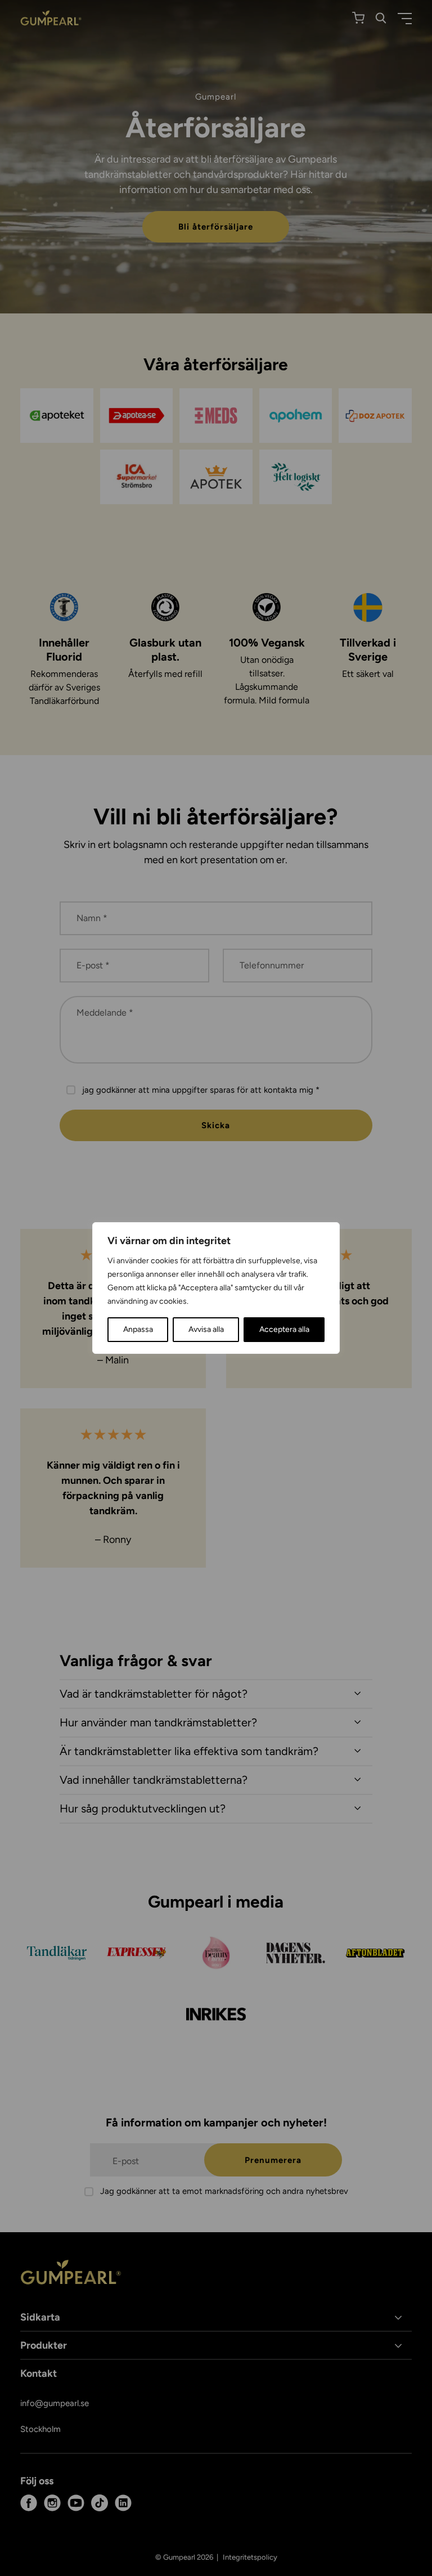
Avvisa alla (206, 1329)
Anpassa (138, 1329)
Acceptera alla (284, 1329)
